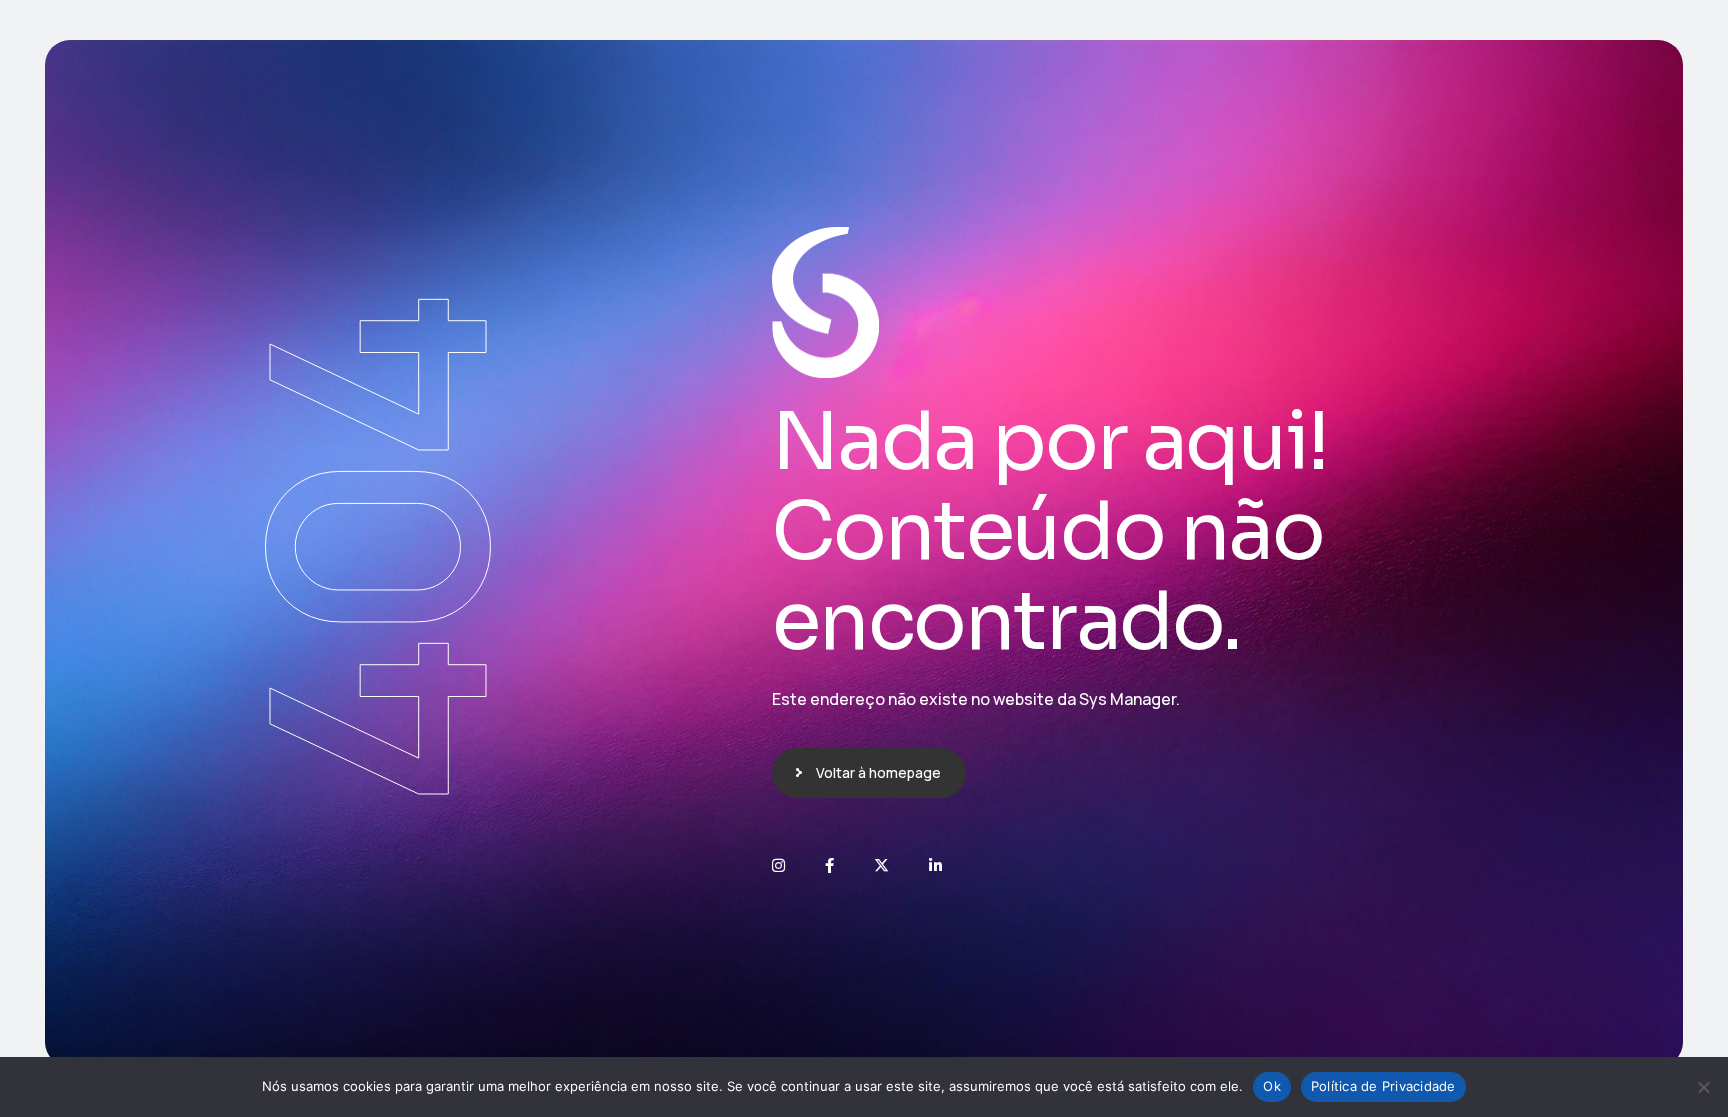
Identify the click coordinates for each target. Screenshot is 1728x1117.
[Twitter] (881, 865)
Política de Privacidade (1383, 1086)
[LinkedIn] (935, 865)
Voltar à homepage (878, 772)
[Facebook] (829, 865)
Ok (1272, 1086)
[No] (1703, 1087)
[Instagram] (778, 865)
